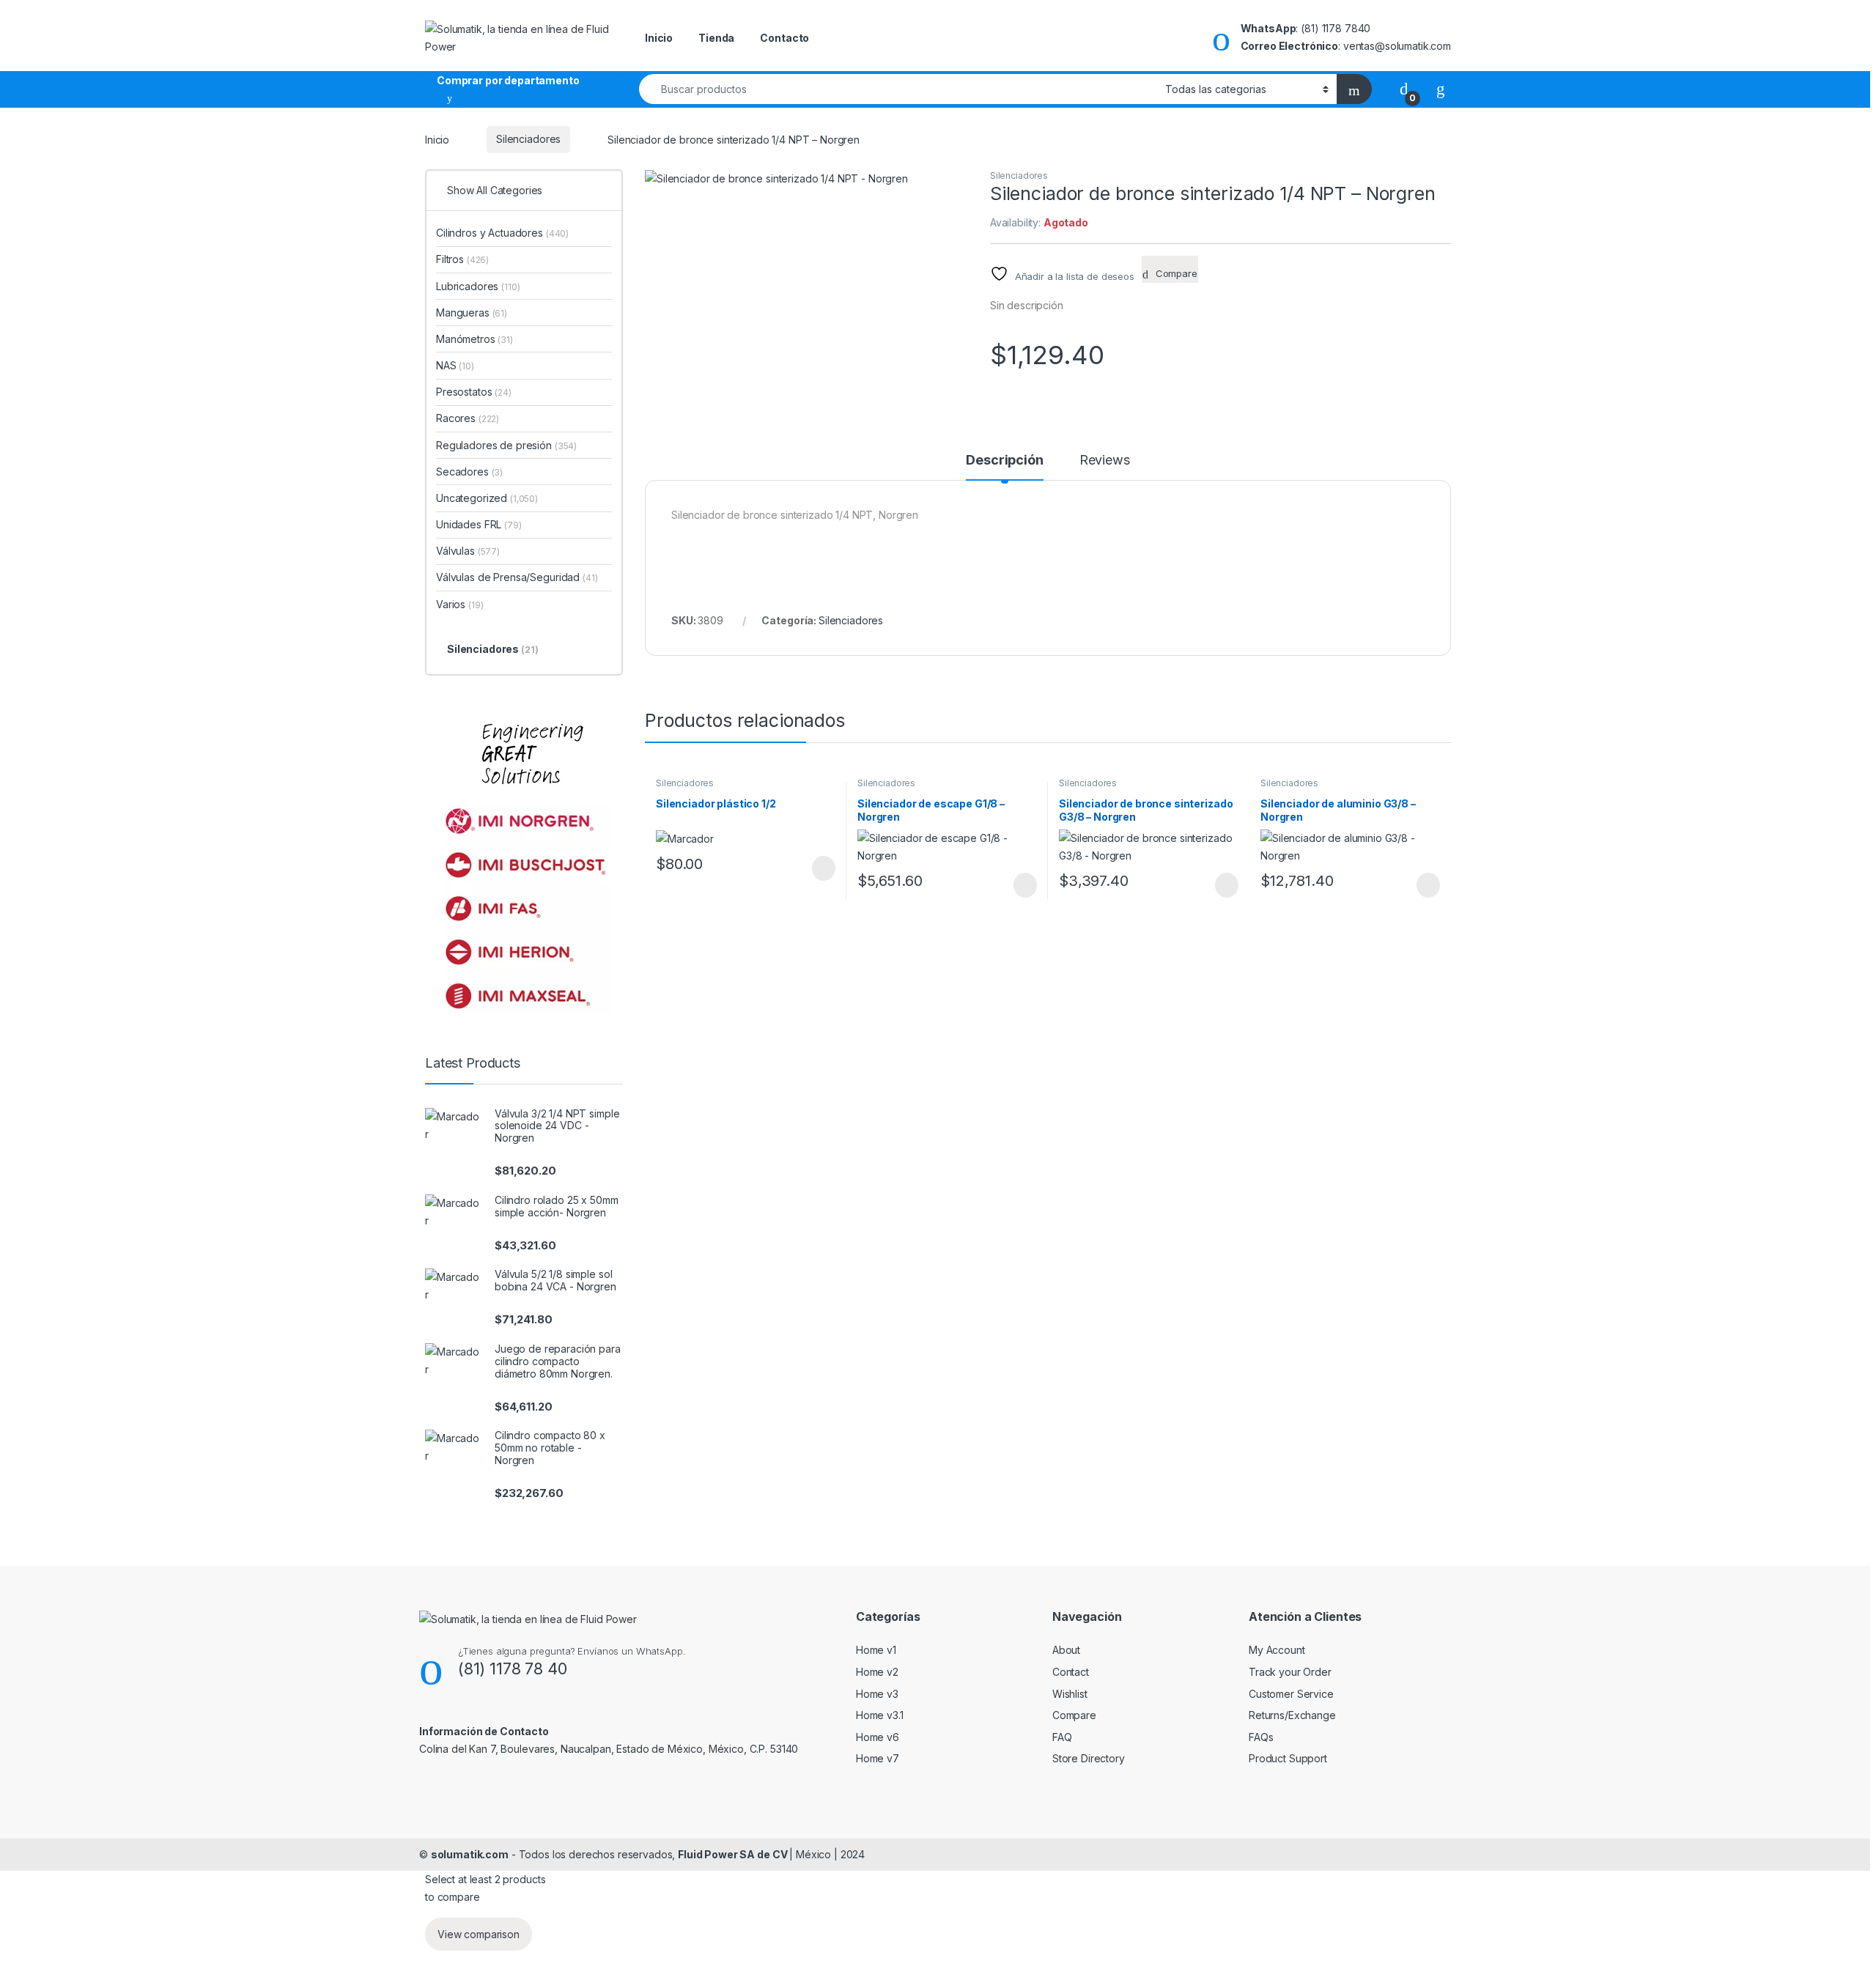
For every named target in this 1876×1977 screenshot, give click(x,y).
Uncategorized (487, 498)
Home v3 (877, 1694)
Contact (1071, 1672)
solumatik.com (470, 1854)
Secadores (469, 472)
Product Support (1288, 1758)
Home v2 (877, 1672)
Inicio (659, 38)
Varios (459, 604)
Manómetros (474, 339)
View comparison (479, 1934)
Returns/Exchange (1292, 1715)
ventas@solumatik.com (1397, 46)
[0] (1404, 88)
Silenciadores (528, 139)
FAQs (1261, 1737)
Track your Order (1290, 1672)
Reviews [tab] (1105, 461)
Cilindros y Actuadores (502, 233)
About (1066, 1650)
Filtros (462, 259)
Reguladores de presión (506, 445)
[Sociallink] (425, 1780)
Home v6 (878, 1737)
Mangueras (472, 313)
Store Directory (1089, 1758)
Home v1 (876, 1650)
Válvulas (468, 551)
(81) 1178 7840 (1336, 28)
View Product (817, 868)
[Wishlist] (1441, 88)
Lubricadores (478, 286)
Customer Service (1291, 1694)
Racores (468, 418)
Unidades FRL (479, 524)
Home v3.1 (880, 1715)
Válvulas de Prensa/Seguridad (517, 577)
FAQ (1062, 1737)
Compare (1074, 1715)
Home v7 (878, 1758)
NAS (455, 365)
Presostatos (474, 392)
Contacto (784, 38)
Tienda (716, 38)
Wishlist (1070, 1694)
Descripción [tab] (1004, 461)
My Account (1277, 1650)
